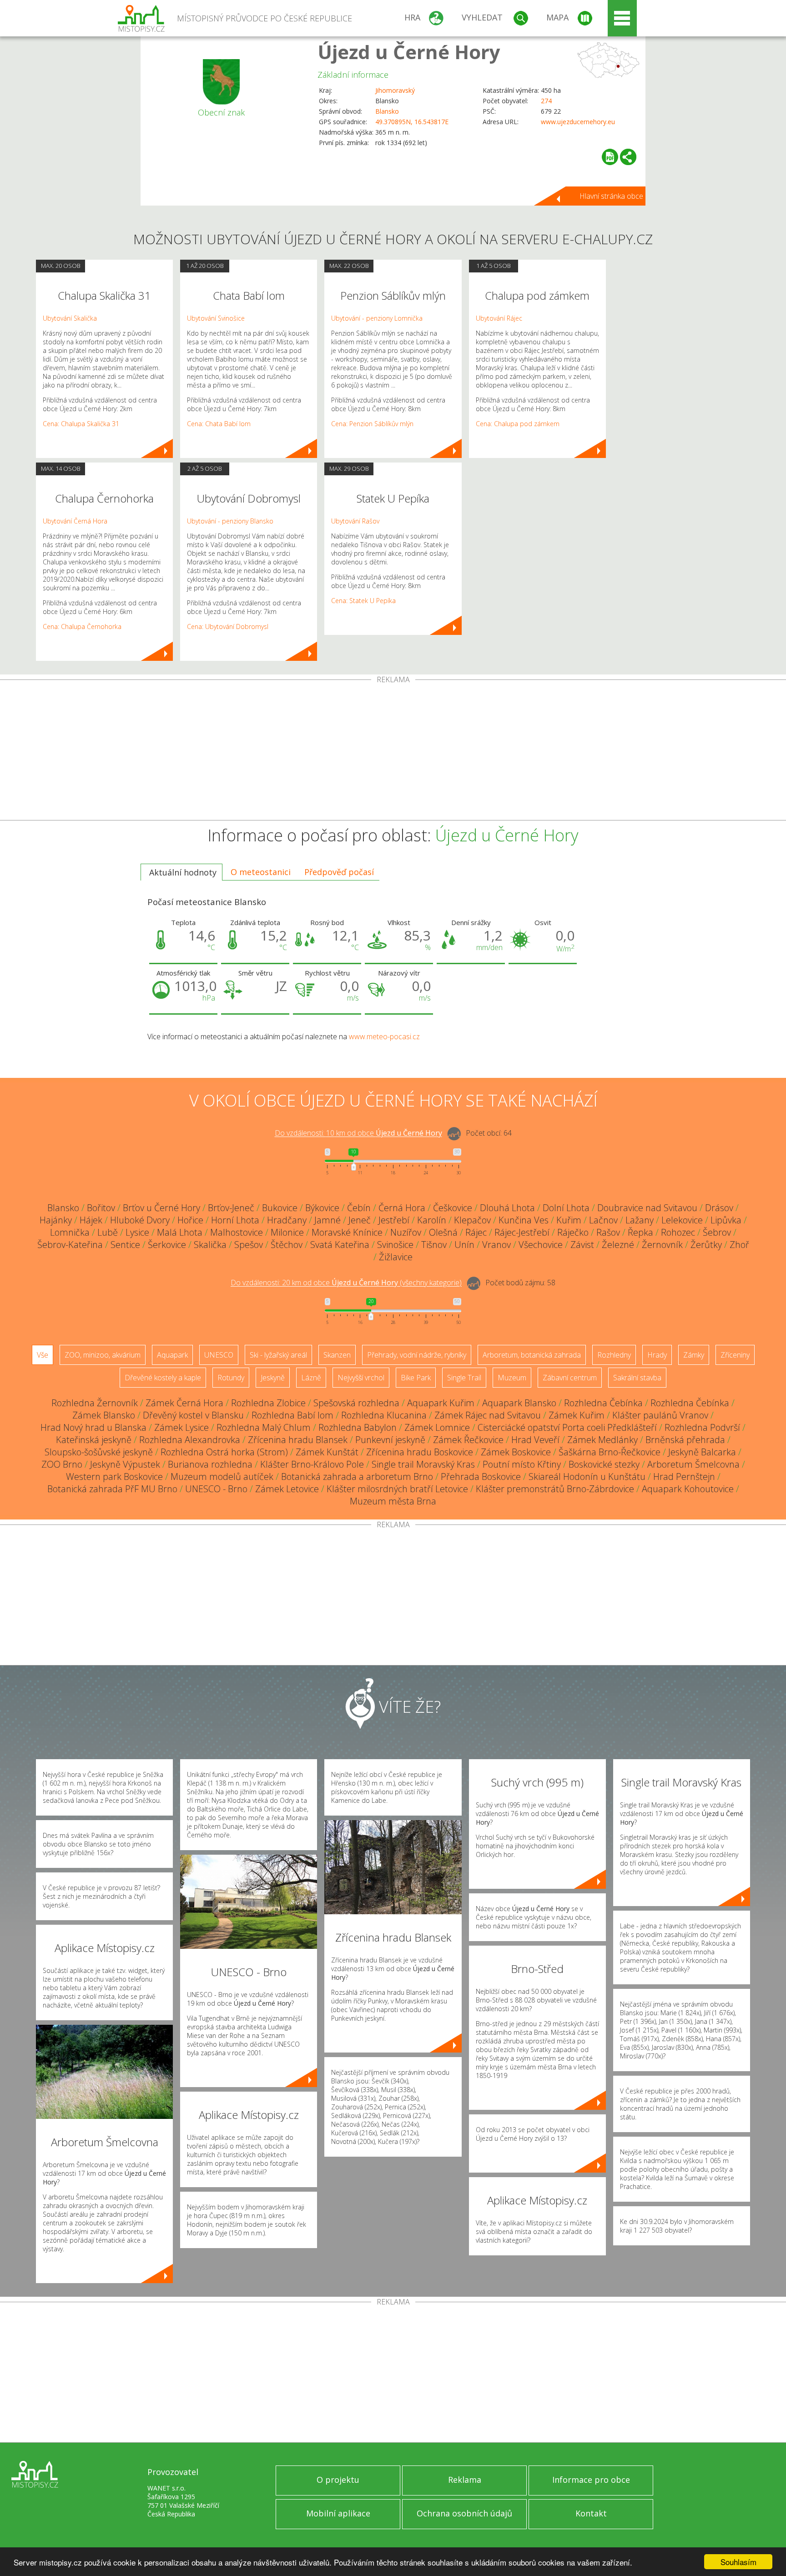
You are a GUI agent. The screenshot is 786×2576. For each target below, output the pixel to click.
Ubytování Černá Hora (75, 521)
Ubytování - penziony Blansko (230, 521)
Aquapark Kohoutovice (688, 1489)
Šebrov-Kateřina (70, 1245)
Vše (43, 1355)
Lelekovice (682, 1220)
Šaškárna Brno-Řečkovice (610, 1452)
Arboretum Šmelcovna (693, 1464)
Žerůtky (706, 1245)
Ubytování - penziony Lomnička (377, 318)
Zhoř (739, 1245)
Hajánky (56, 1220)
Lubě (108, 1232)
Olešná (443, 1232)
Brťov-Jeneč (231, 1208)
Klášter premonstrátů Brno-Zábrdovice (555, 1489)
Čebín (359, 1208)
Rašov (608, 1232)
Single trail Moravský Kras (423, 1464)
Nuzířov (406, 1232)
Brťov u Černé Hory (161, 1208)
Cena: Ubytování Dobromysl (228, 626)
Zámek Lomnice (437, 1427)
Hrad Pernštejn (684, 1477)
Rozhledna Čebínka (603, 1403)
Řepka (640, 1232)
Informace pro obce (591, 2480)
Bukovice (280, 1208)
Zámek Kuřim (577, 1415)
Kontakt (591, 2513)
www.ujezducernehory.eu (578, 122)
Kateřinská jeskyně (94, 1440)
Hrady (657, 1355)
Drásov (719, 1208)
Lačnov (603, 1220)
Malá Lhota (180, 1232)
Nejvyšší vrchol (361, 1378)
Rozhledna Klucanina (384, 1415)
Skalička (210, 1245)
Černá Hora (402, 1208)
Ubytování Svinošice (216, 318)
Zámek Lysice (181, 1427)
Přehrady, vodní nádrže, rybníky (417, 1355)
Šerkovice (167, 1245)
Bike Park (416, 1378)
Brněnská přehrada (685, 1440)
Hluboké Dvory (140, 1220)
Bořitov (101, 1208)
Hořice (190, 1220)
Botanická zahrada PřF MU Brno (112, 1489)
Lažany (640, 1220)
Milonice (287, 1232)
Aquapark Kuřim (441, 1403)
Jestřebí (394, 1220)
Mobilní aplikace (338, 2513)
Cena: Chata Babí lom (219, 424)
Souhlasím (738, 2562)
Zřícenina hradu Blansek (298, 1440)
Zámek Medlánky (602, 1440)
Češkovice (453, 1208)
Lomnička (70, 1232)
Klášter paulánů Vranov (660, 1415)
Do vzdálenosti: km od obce (358, 1133)
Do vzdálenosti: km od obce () (346, 1283)
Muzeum (512, 1378)
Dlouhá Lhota (507, 1208)
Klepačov (472, 1220)
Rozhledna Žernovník (95, 1403)
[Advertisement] (393, 752)
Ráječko (573, 1232)
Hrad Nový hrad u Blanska (93, 1427)
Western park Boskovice (114, 1477)
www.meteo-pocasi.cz (384, 1036)
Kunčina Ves (524, 1220)
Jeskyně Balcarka (702, 1452)
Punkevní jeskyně (390, 1440)
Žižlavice (396, 1257)
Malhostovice (237, 1232)
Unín (464, 1245)
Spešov (249, 1245)
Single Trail (464, 1378)
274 (546, 101)
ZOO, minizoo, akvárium (103, 1355)
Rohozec (678, 1232)
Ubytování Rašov (355, 521)
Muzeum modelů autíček (222, 1477)
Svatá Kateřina (340, 1245)
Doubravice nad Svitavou (647, 1208)
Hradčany (287, 1220)
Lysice (137, 1232)
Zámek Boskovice (516, 1452)
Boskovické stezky (604, 1464)
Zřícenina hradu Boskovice (420, 1452)
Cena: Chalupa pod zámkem (518, 424)
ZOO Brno (62, 1464)
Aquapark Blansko (519, 1403)
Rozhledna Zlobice (268, 1403)
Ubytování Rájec (499, 318)
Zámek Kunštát (327, 1452)
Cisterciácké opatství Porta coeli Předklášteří (567, 1427)
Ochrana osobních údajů (464, 2513)
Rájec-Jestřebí (522, 1232)
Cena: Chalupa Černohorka (82, 626)
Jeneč (360, 1220)
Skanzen (337, 1355)
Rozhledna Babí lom (292, 1415)
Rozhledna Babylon (358, 1427)
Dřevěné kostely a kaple (163, 1378)
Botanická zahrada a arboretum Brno (357, 1477)
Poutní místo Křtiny (522, 1464)
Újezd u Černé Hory (409, 52)
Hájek (91, 1220)
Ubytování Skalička (70, 318)
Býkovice (322, 1208)
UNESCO (219, 1355)
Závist (582, 1245)
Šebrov (717, 1232)
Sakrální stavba (637, 1378)
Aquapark (172, 1355)
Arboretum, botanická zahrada (532, 1355)
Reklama (465, 2480)
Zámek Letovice (287, 1489)
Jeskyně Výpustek (125, 1464)
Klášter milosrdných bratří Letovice (397, 1489)
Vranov (496, 1245)
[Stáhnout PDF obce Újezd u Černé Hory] (610, 157)
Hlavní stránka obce (611, 196)
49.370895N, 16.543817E (412, 122)
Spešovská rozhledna (356, 1403)
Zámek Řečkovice (468, 1440)
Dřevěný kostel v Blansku (193, 1415)
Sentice (125, 1245)
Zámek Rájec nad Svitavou (488, 1415)
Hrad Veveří (535, 1440)
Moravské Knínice (347, 1232)
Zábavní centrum (570, 1378)
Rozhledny (614, 1355)
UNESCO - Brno (216, 1489)
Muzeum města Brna (393, 1501)
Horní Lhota (235, 1220)
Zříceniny (735, 1355)
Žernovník (662, 1245)
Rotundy (231, 1378)
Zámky (694, 1355)
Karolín (432, 1220)
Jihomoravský (395, 90)
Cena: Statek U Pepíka (363, 601)
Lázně (311, 1378)
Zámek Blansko (104, 1415)
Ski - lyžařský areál (278, 1355)
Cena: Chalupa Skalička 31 (81, 424)
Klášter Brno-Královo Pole (312, 1464)
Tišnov (434, 1245)
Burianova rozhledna (210, 1464)
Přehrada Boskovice (481, 1477)
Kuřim (569, 1220)
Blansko (387, 111)
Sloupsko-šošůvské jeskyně (99, 1452)
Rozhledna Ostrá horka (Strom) (224, 1452)
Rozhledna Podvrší (702, 1427)
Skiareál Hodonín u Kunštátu (587, 1477)
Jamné (327, 1220)
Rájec (476, 1232)
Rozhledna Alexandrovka (190, 1440)
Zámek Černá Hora (184, 1403)
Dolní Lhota (566, 1208)
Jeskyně (273, 1378)
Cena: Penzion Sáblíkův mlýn (372, 424)
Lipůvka (726, 1220)
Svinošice (395, 1245)
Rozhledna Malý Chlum (264, 1427)
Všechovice (541, 1245)
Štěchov (287, 1245)
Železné (618, 1245)
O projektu (338, 2480)
